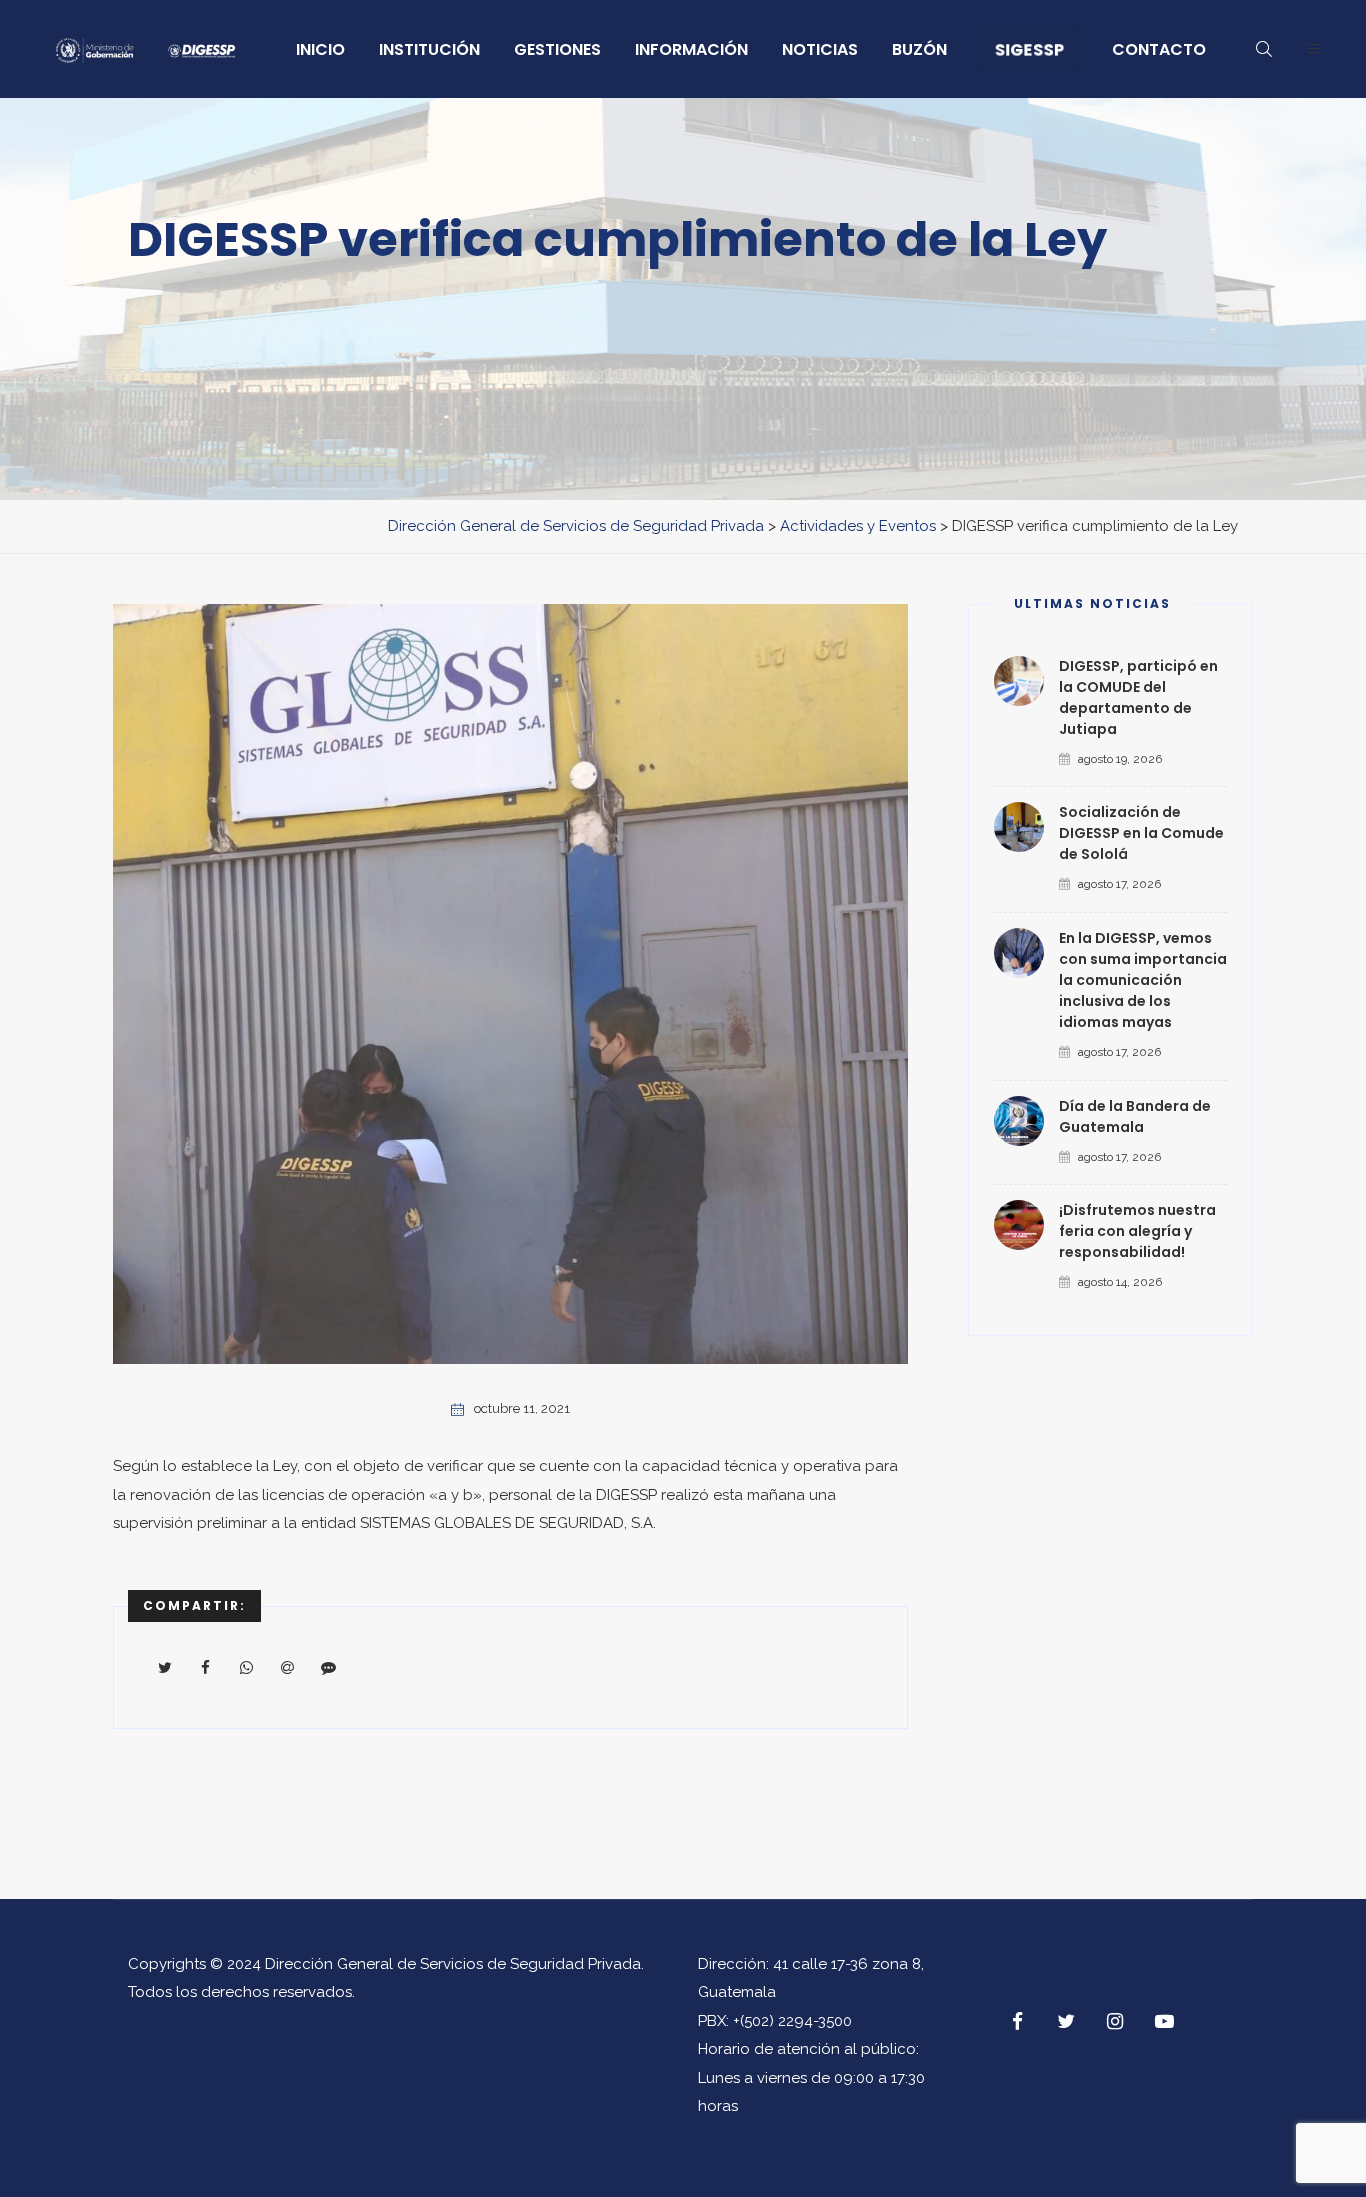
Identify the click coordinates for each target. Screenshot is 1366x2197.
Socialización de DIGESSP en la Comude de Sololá (1141, 833)
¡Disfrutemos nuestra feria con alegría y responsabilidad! (1137, 1231)
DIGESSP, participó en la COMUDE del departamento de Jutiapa (1138, 697)
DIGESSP (626, 1495)
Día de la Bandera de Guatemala (1135, 1116)
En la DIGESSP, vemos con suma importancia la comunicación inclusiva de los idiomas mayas (1143, 980)
